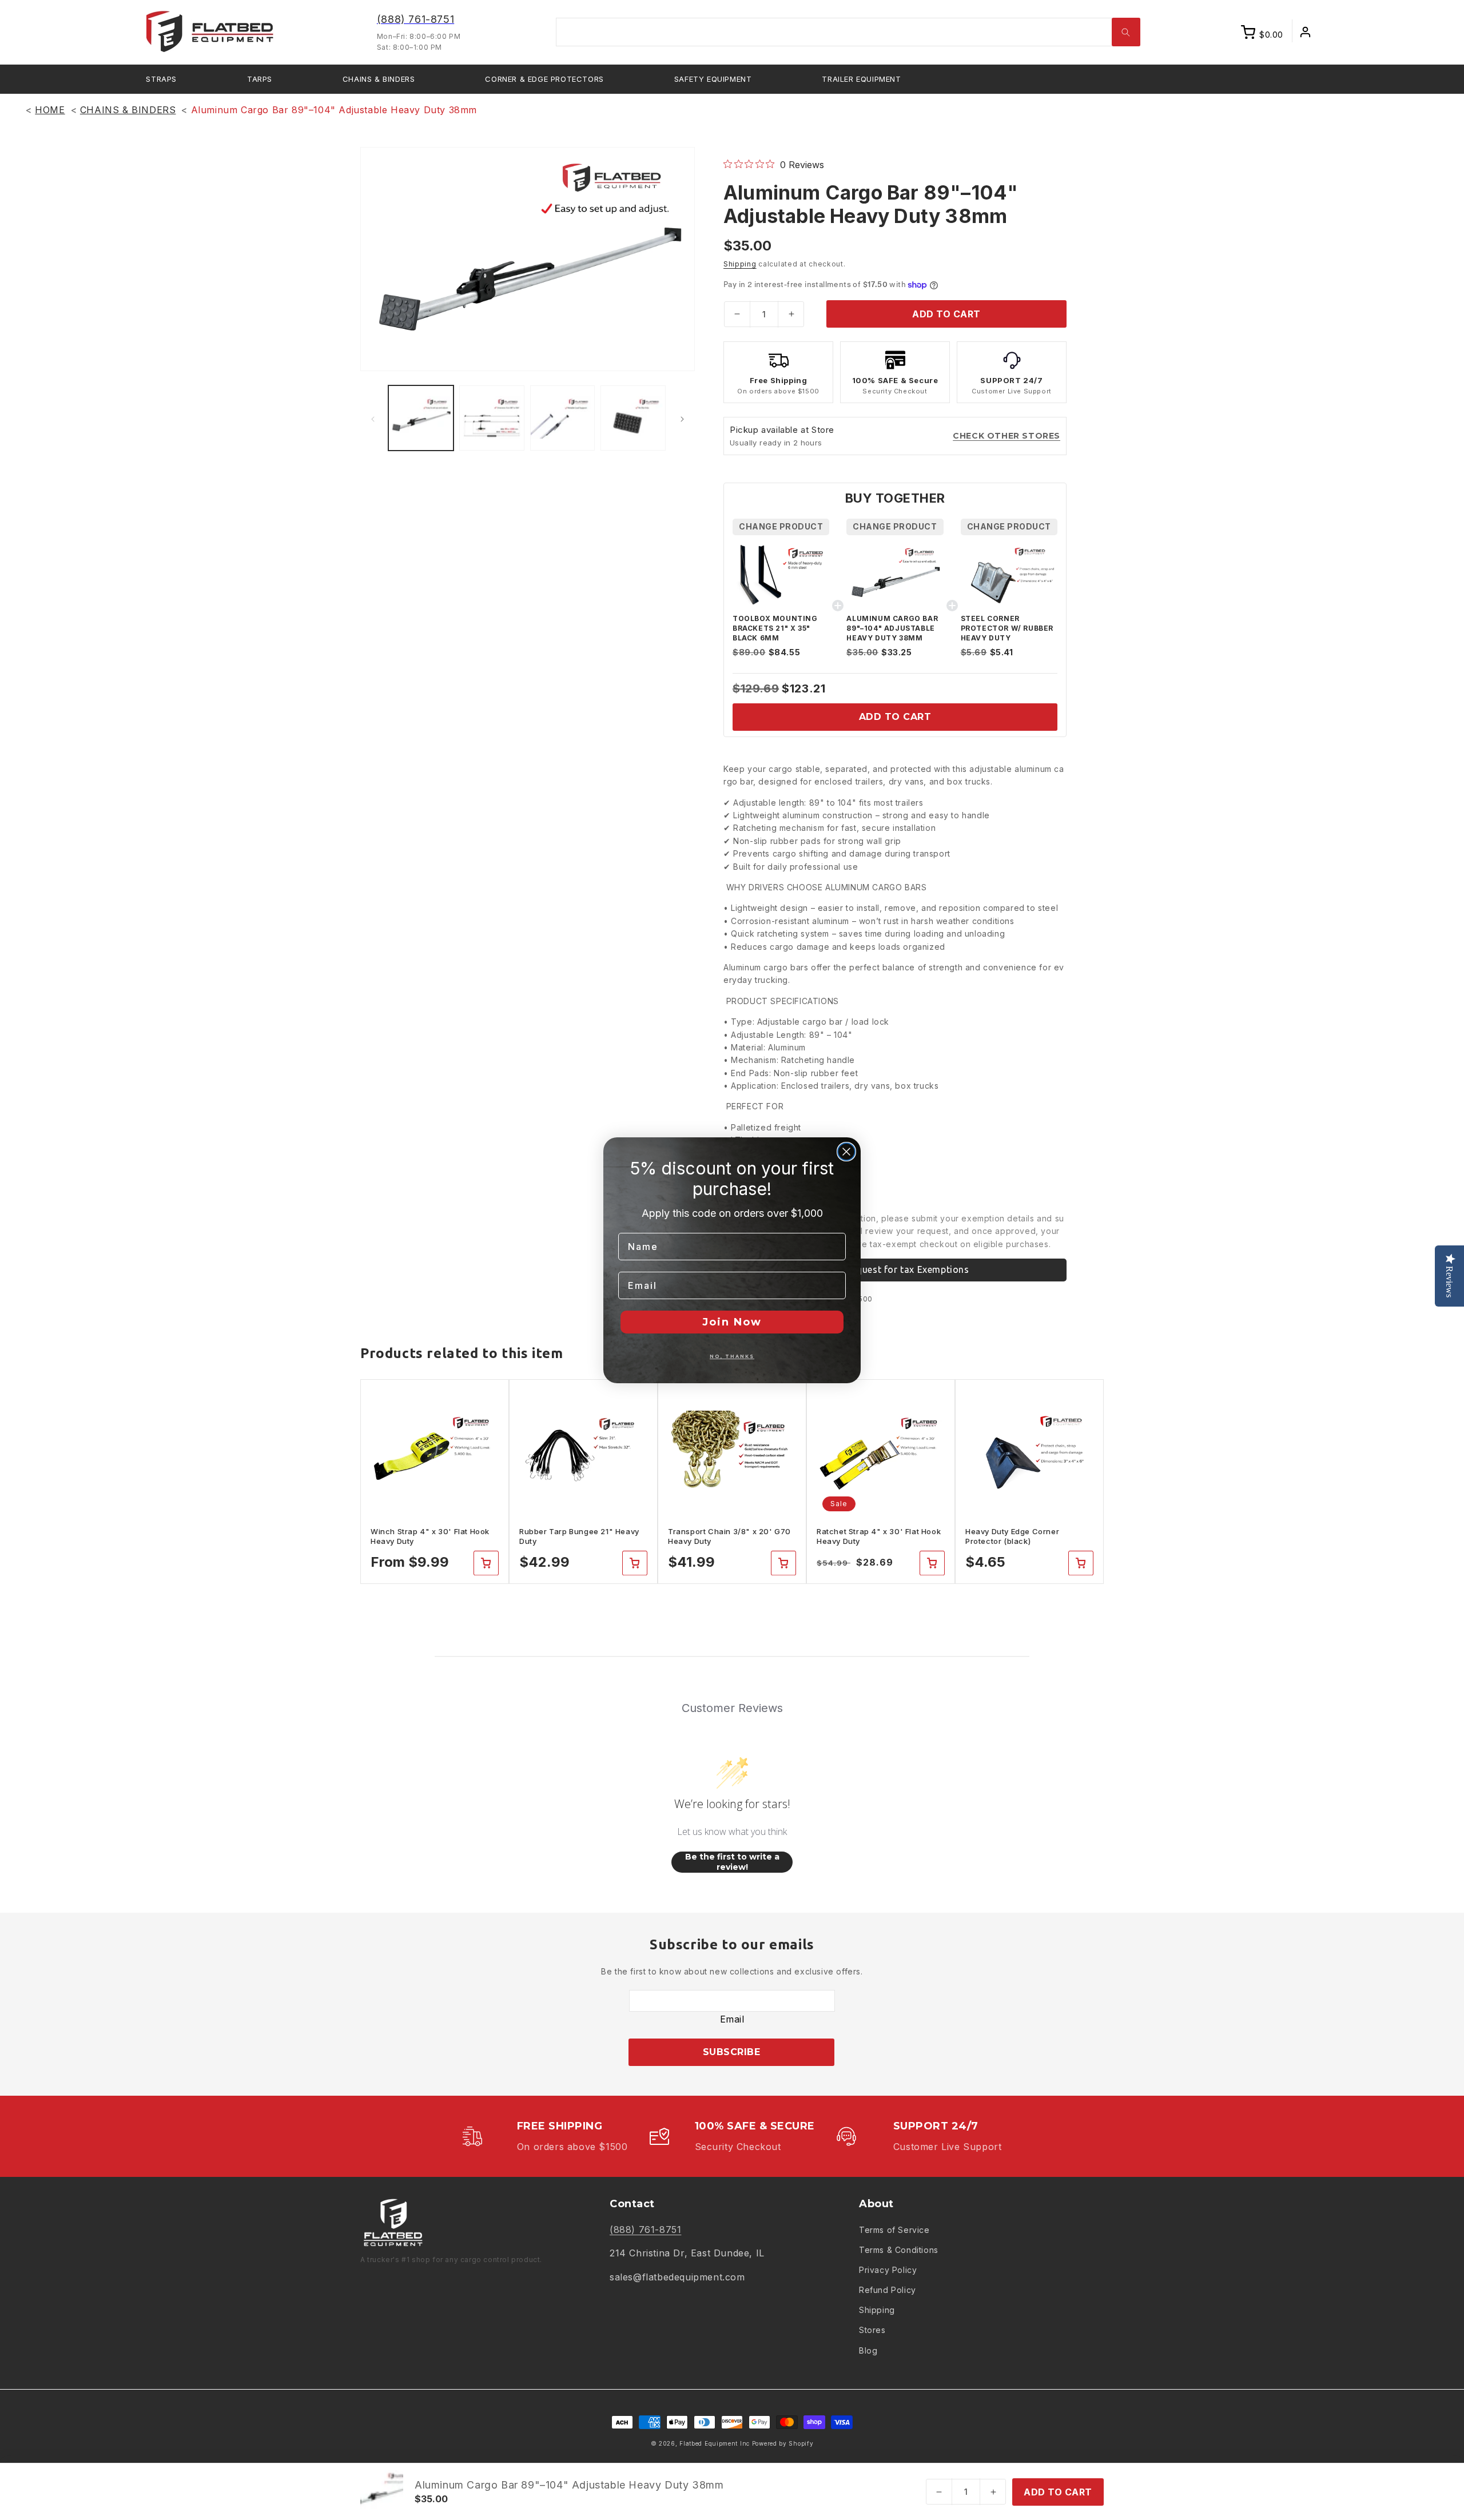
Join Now (732, 1322)
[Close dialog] (846, 1152)
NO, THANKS (732, 1356)
